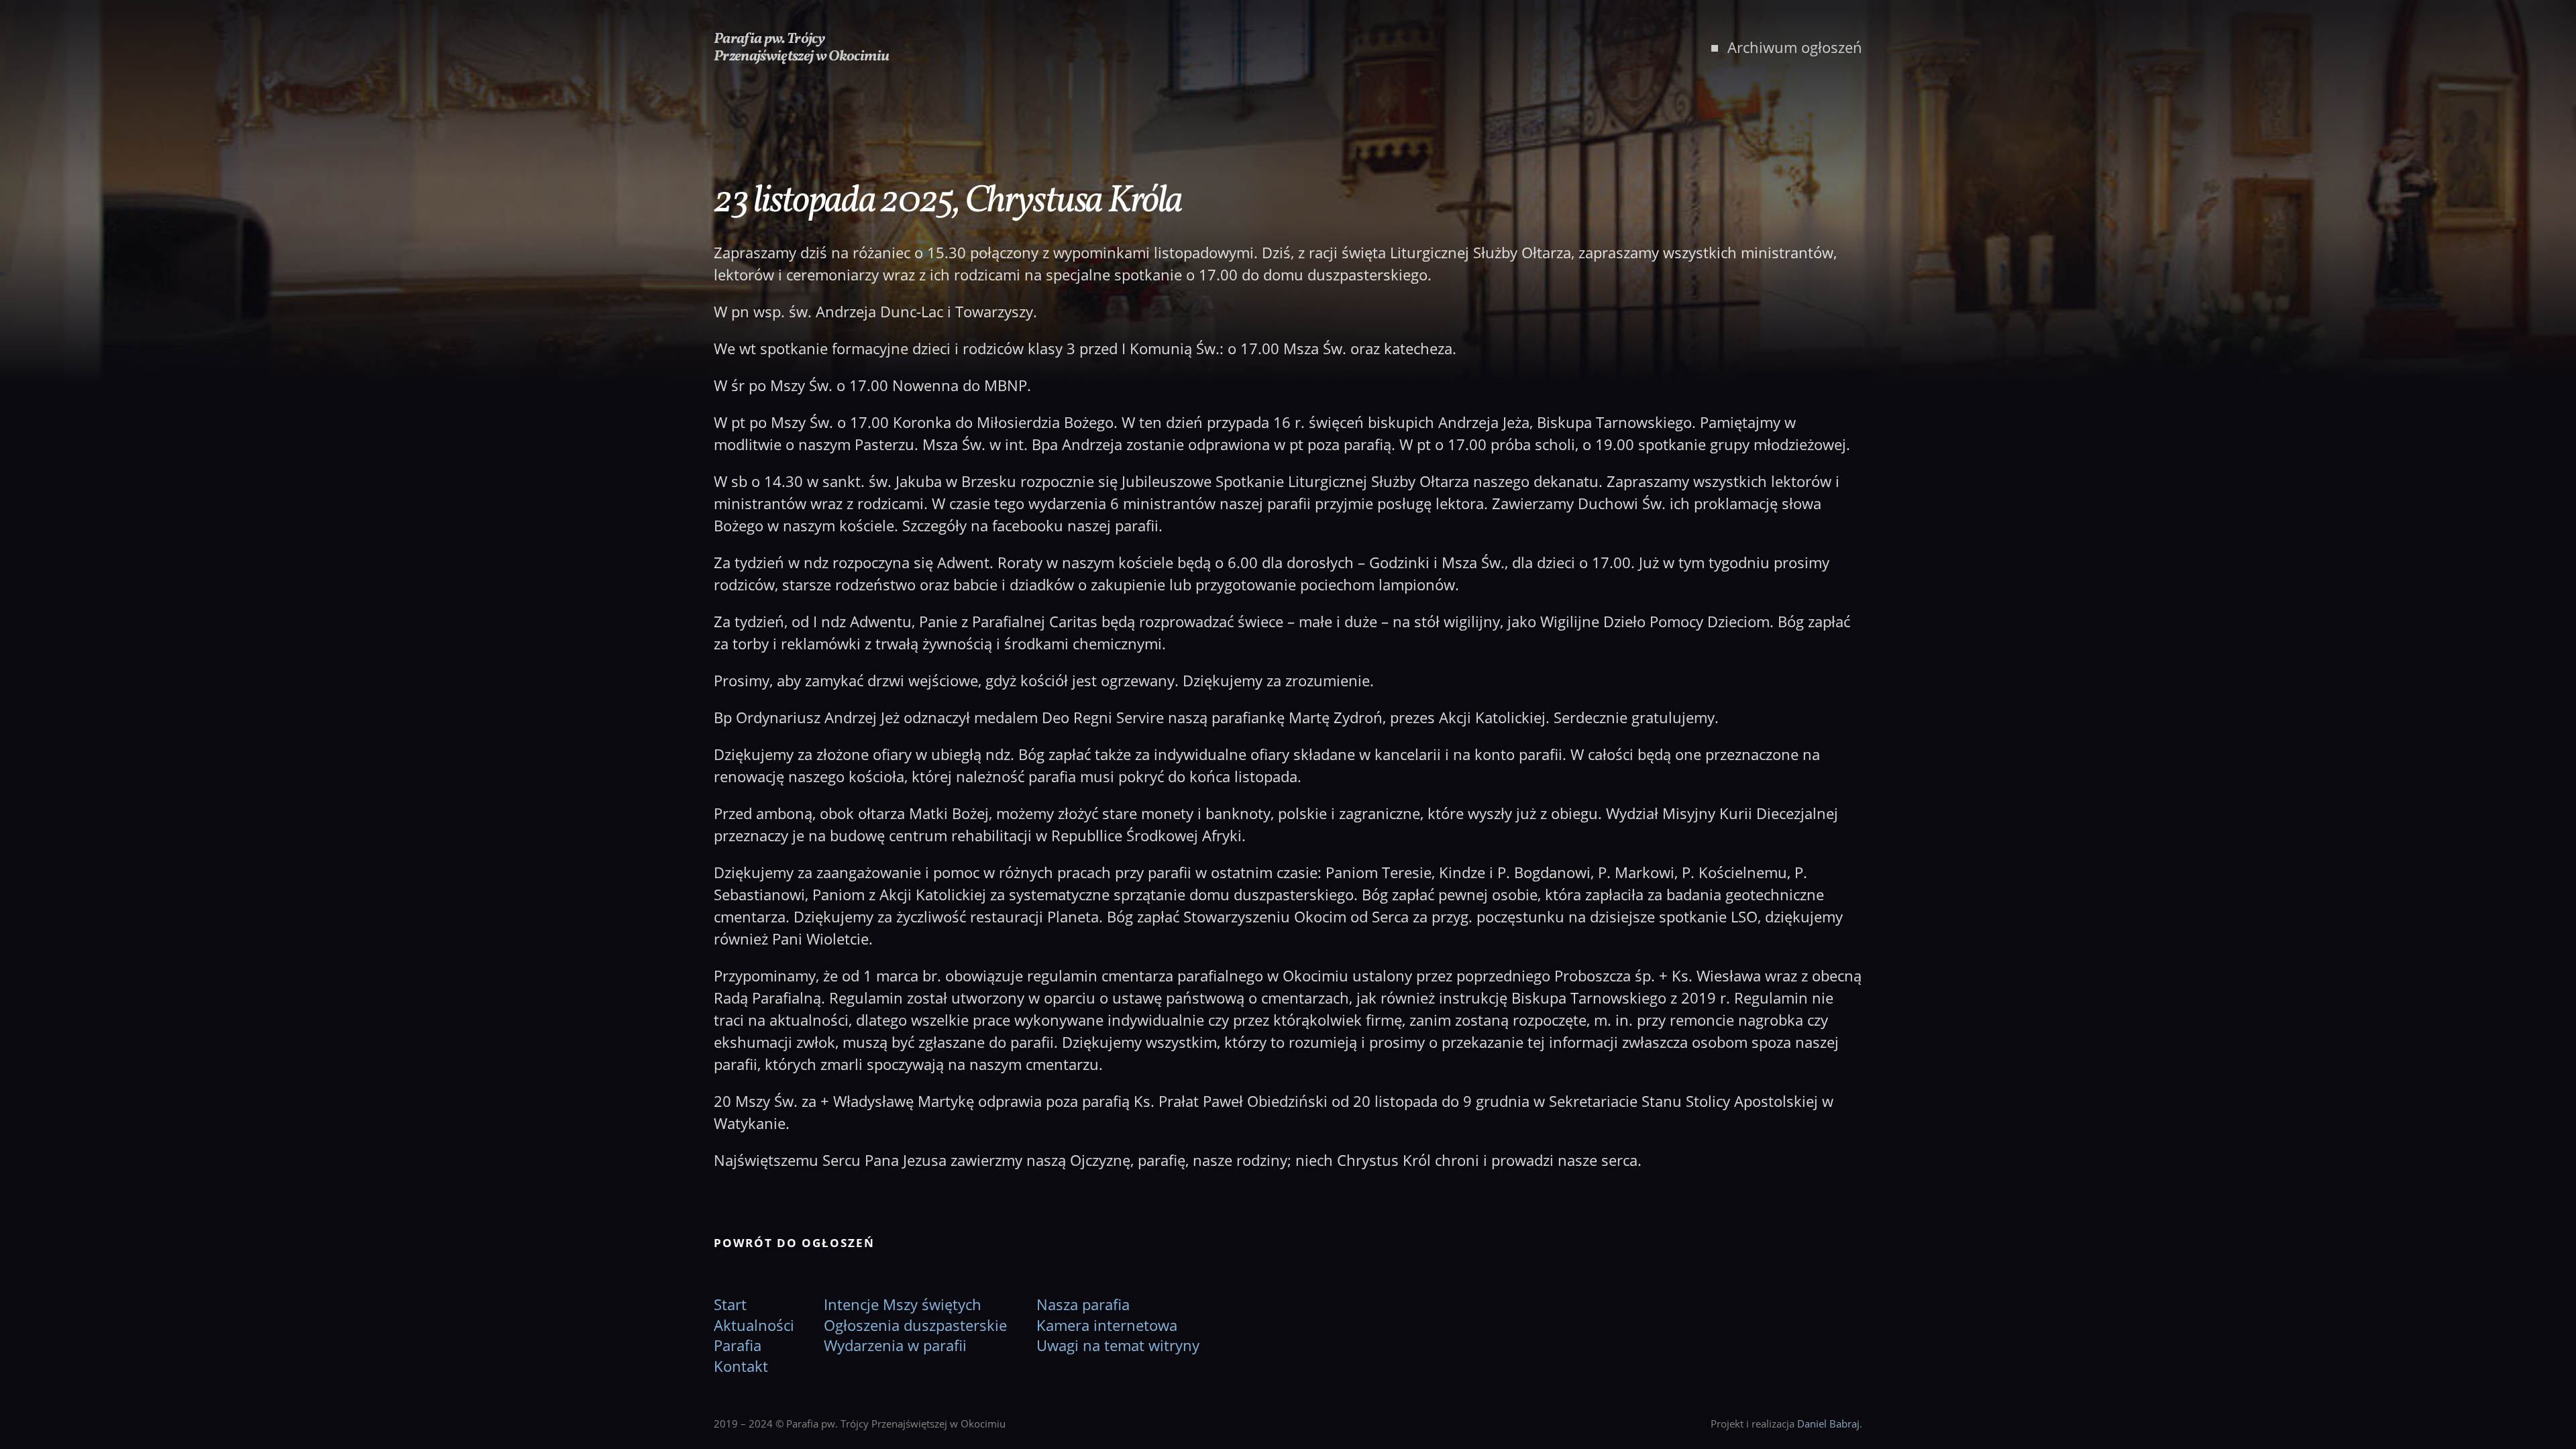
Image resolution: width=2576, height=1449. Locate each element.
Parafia (738, 1345)
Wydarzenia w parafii (895, 1345)
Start (730, 1304)
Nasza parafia (1083, 1304)
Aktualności (754, 1325)
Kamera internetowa (1107, 1325)
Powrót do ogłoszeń (794, 1243)
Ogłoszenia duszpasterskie (915, 1325)
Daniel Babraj (1828, 1424)
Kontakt (741, 1366)
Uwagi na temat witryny (1118, 1345)
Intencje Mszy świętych (903, 1304)
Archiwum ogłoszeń (1795, 47)
